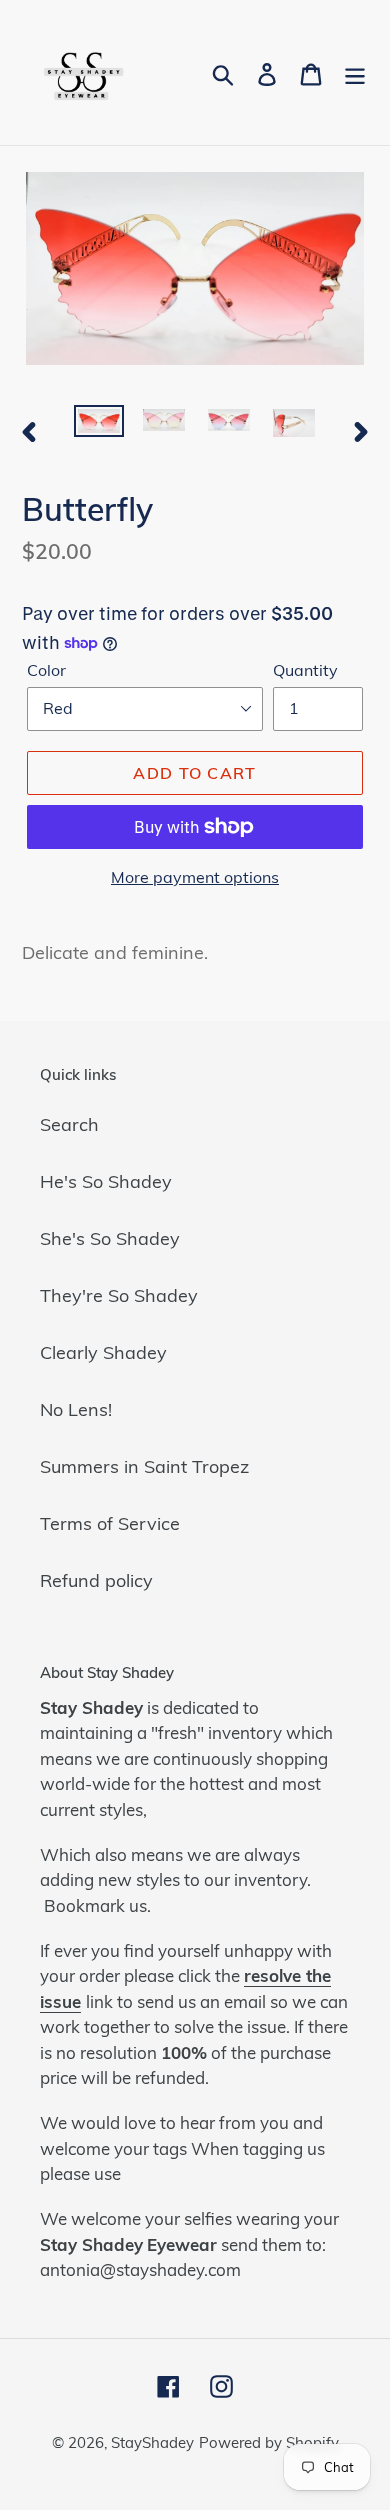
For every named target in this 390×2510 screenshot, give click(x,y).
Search (69, 1124)
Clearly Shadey (103, 1352)
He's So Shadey (106, 1181)
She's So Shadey (110, 1238)
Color (46, 670)
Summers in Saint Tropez (144, 1466)
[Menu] (355, 72)
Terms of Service (110, 1523)
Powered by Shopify (269, 2442)
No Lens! (76, 1409)
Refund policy (96, 1580)
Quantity (305, 670)
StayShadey (152, 2442)
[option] (99, 427)
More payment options (195, 877)
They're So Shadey (119, 1295)
